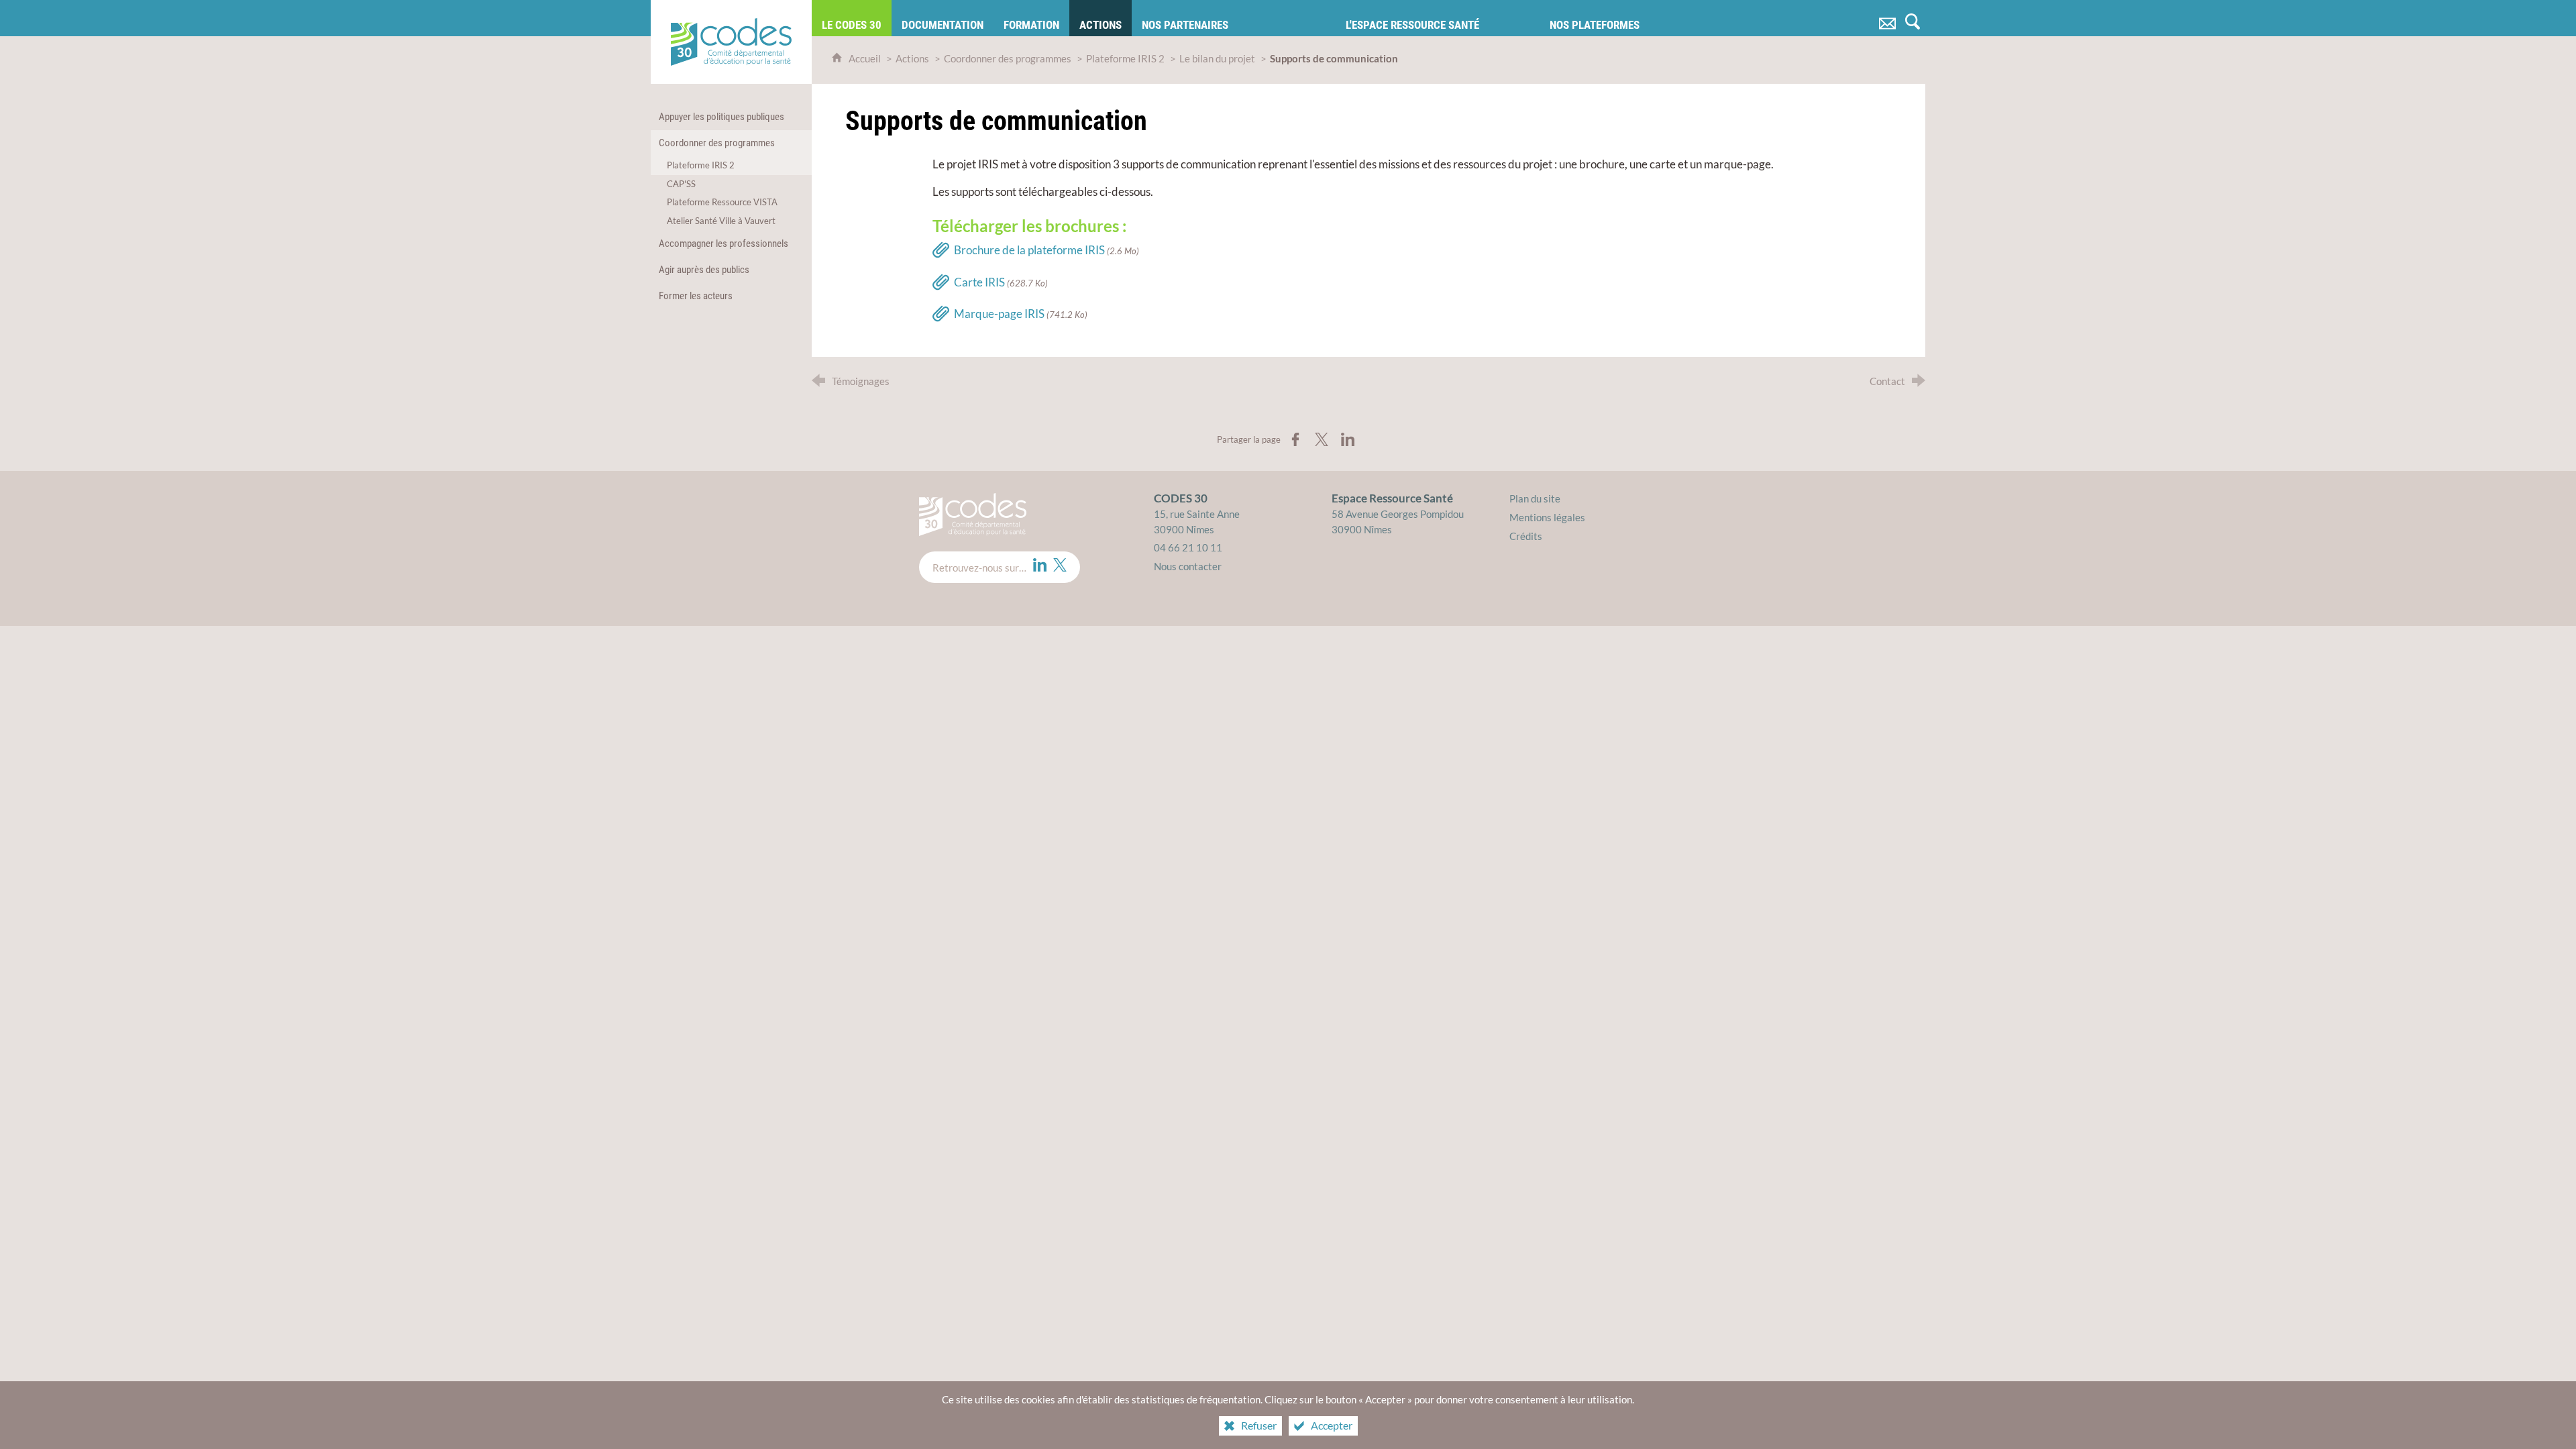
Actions (912, 58)
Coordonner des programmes (1008, 58)
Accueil (866, 58)
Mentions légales (1547, 517)
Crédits (1526, 536)
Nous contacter (1188, 566)
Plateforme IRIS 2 (1125, 58)
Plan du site (1535, 498)
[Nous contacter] (1887, 18)
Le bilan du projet (1217, 58)
